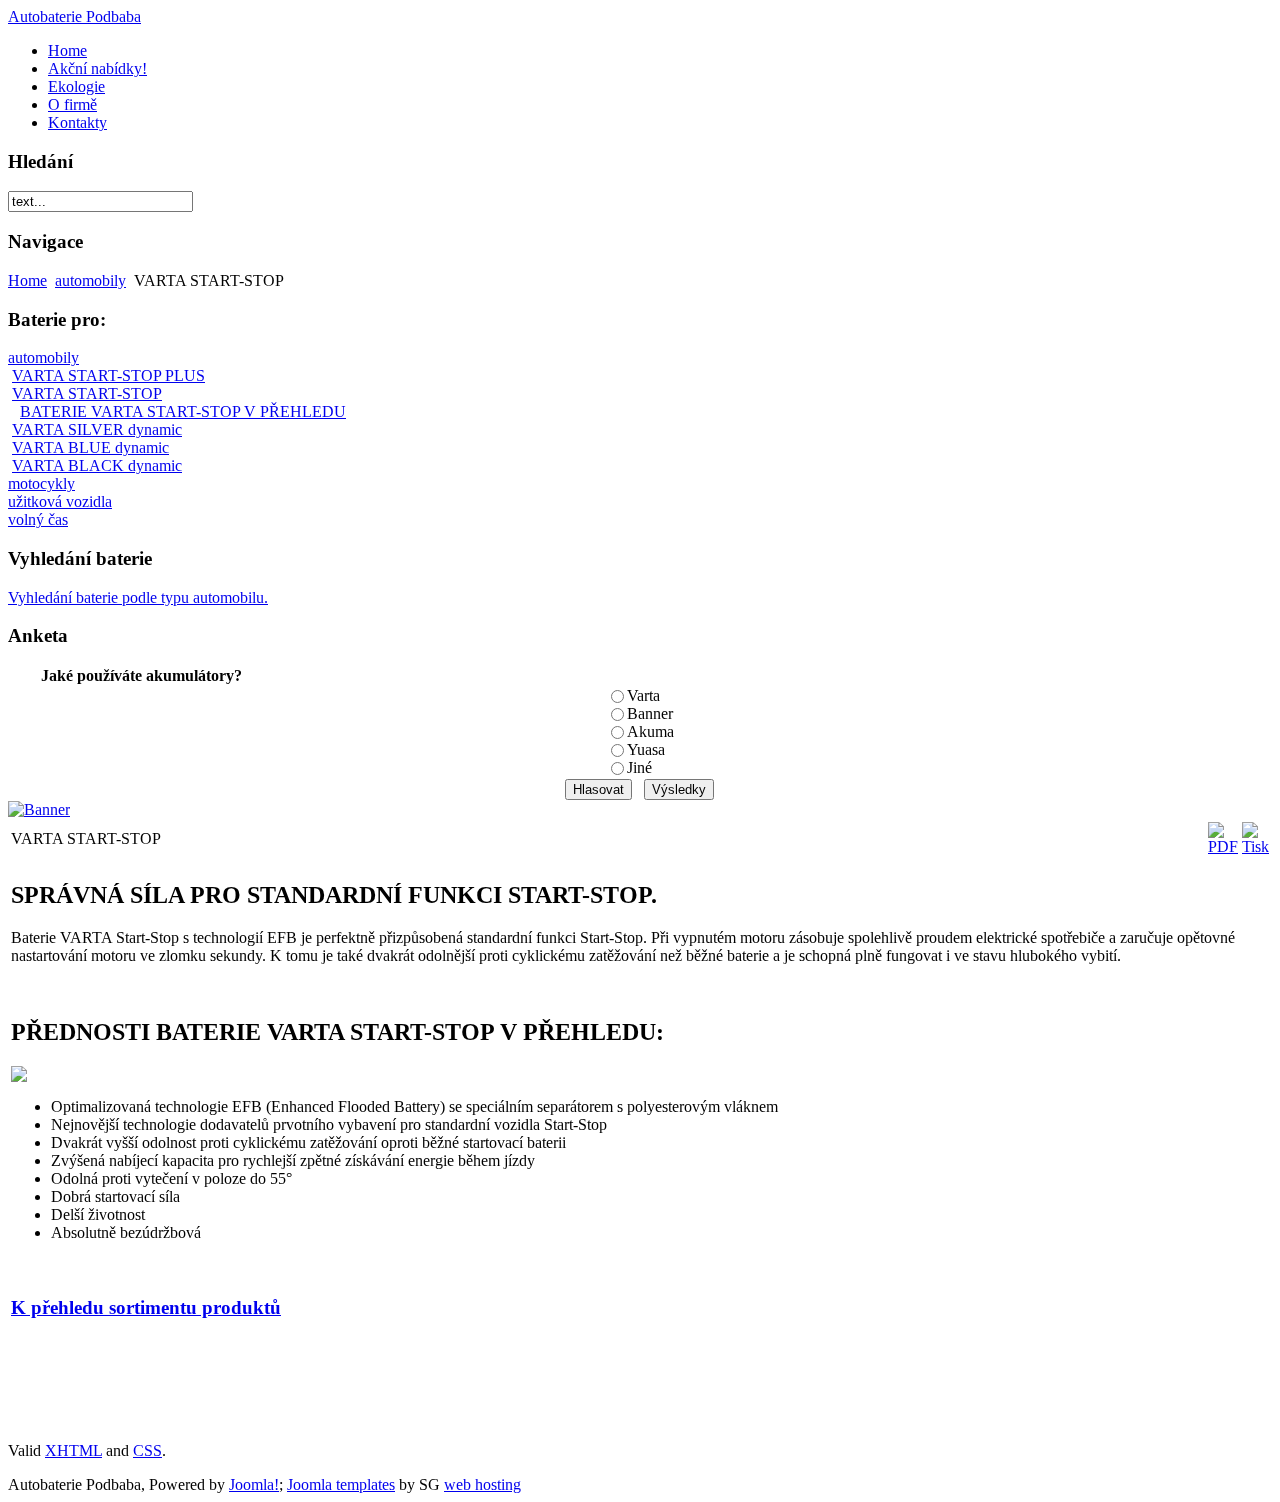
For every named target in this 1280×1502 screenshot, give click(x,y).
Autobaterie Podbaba (74, 16)
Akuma (650, 731)
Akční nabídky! (97, 68)
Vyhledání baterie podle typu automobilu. (138, 597)
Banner (650, 713)
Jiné (639, 767)
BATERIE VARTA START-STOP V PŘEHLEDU (183, 411)
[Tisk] (1255, 846)
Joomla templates (341, 1484)
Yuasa (646, 749)
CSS (147, 1450)
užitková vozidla (60, 501)
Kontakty (77, 122)
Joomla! (254, 1484)
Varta (643, 695)
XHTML (73, 1450)
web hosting (482, 1484)
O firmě (72, 104)
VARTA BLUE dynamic (90, 447)
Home (67, 50)
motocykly (41, 483)
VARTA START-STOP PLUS (108, 375)
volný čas (38, 519)
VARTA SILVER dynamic (97, 429)
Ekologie (76, 86)
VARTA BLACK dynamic (97, 465)
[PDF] (1223, 846)
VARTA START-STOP (87, 393)
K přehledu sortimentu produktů (146, 1307)
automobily (90, 280)
